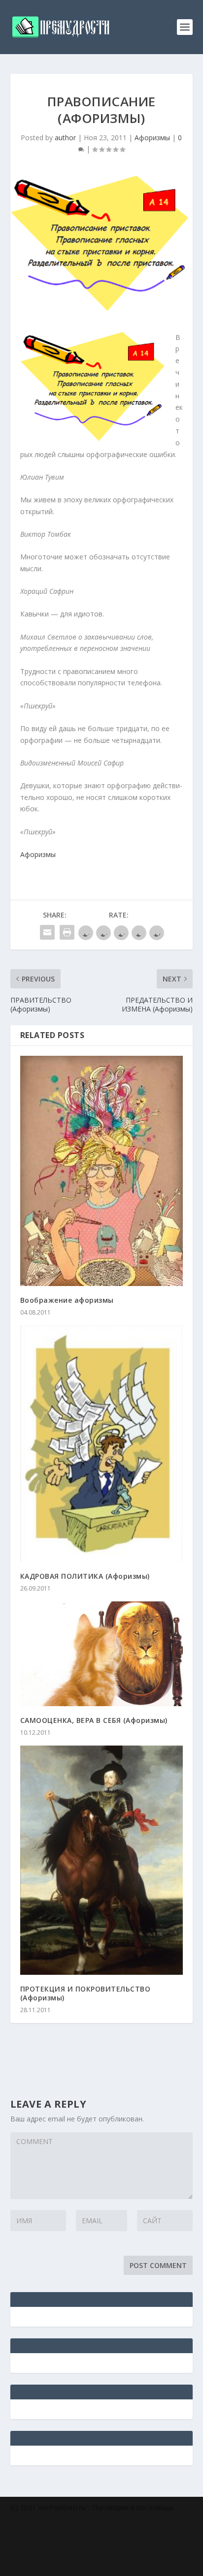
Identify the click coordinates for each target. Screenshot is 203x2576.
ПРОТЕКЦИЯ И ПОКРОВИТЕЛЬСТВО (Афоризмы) (85, 1993)
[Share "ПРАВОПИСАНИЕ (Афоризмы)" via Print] (67, 932)
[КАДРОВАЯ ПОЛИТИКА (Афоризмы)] (102, 1444)
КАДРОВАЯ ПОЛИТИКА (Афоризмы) (85, 1576)
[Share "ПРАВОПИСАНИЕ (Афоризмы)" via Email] (47, 932)
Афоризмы (152, 138)
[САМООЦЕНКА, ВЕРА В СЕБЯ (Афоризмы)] (102, 1654)
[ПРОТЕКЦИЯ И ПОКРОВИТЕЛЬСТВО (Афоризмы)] (102, 1860)
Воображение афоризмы (67, 1300)
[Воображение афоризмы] (102, 1171)
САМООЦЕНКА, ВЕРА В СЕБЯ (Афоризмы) (94, 1720)
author (65, 138)
